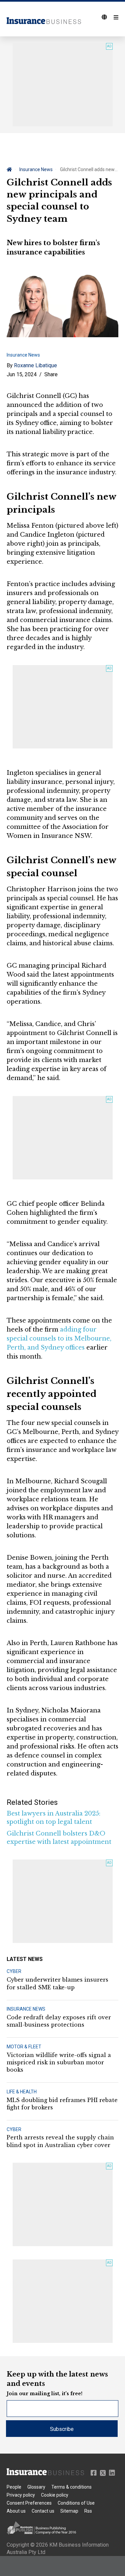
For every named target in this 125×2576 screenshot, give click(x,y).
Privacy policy (21, 2495)
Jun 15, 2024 (22, 374)
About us (16, 2511)
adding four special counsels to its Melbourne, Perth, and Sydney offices (59, 1339)
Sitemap (69, 2511)
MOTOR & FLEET (24, 2047)
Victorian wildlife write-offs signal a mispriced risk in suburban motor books (59, 2063)
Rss (88, 2511)
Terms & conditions (71, 2487)
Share (51, 374)
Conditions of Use (76, 2503)
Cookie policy (55, 2495)
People (14, 2487)
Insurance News (36, 169)
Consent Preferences (29, 2503)
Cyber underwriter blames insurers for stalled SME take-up (57, 1983)
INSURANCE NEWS (26, 2009)
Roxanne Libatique (35, 365)
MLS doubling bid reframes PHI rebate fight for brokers (62, 2104)
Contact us (43, 2511)
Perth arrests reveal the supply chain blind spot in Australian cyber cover (60, 2141)
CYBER (14, 1971)
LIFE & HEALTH (22, 2092)
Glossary (36, 2487)
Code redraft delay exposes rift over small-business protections (59, 2021)
